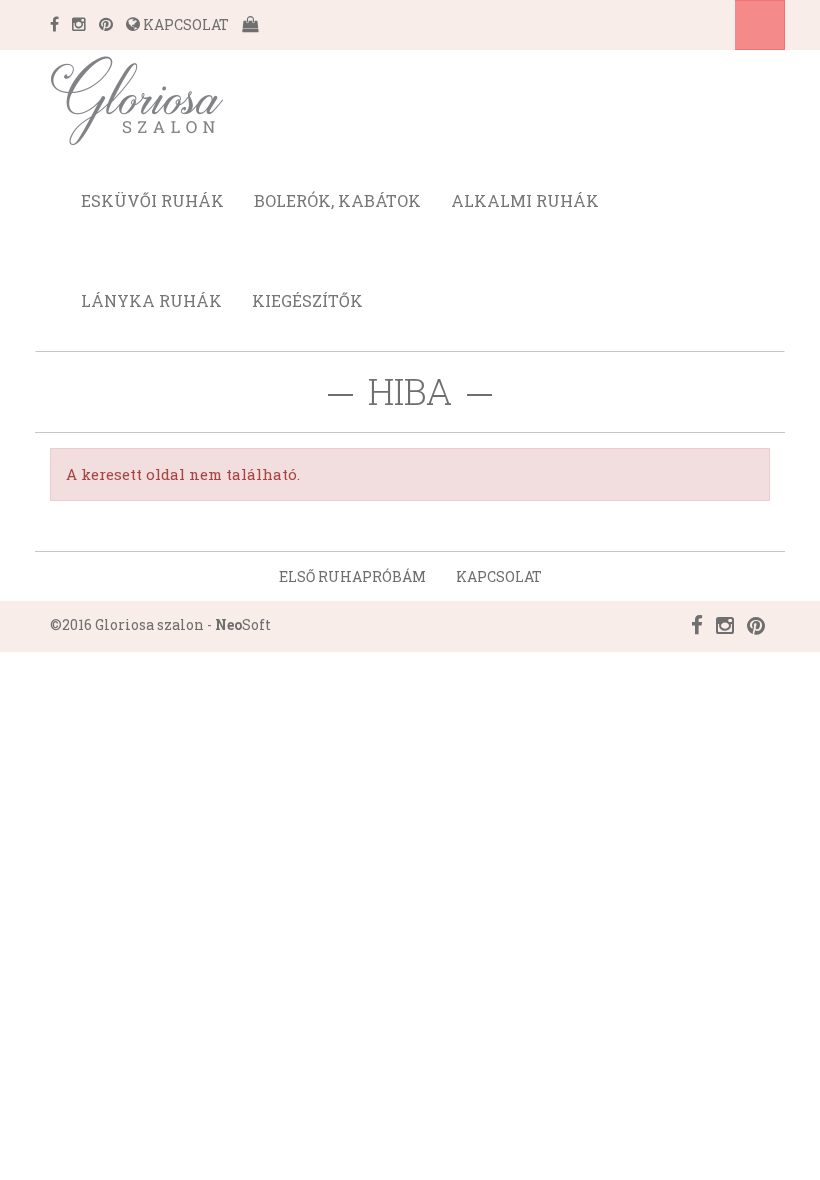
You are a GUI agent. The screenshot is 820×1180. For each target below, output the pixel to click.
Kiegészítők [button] (307, 300)
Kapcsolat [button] (499, 576)
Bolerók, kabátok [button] (337, 200)
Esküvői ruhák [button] (152, 200)
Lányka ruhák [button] (151, 300)
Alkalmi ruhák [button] (525, 200)
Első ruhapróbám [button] (352, 576)
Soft (243, 624)
